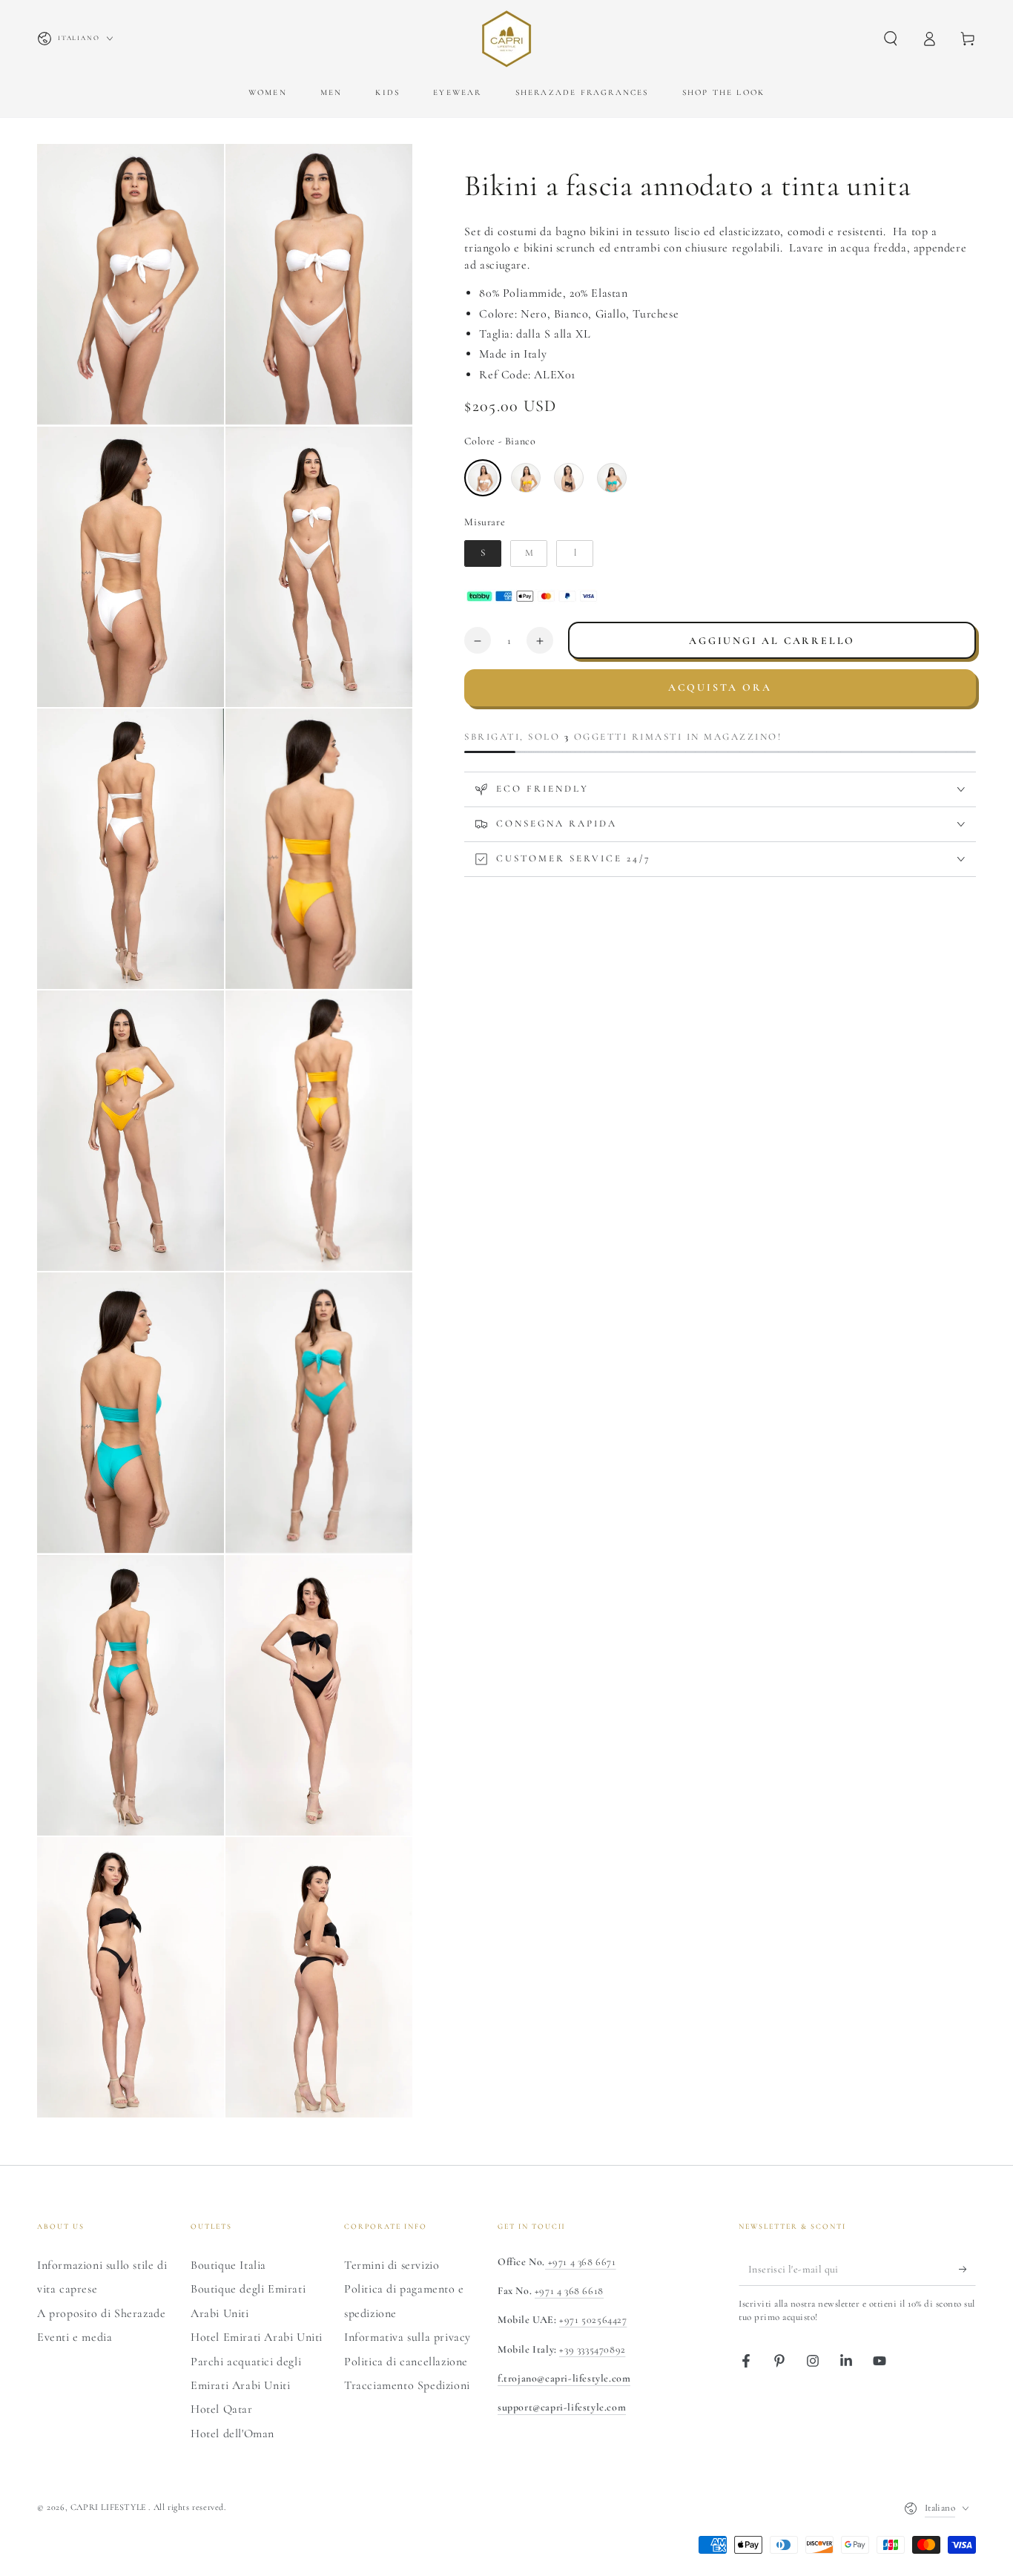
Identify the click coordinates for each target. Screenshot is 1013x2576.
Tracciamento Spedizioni (407, 2385)
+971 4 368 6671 (581, 2262)
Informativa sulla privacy (407, 2337)
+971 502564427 (593, 2320)
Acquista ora (720, 687)
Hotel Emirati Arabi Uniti (257, 2337)
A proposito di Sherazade (101, 2313)
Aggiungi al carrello (772, 641)
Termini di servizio (392, 2265)
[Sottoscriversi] (967, 2269)
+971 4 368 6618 (569, 2291)
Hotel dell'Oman (232, 2434)
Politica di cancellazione (406, 2362)
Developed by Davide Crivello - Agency (126, 2528)
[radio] (483, 478)
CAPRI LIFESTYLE (110, 2507)
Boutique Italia (228, 2265)
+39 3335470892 (592, 2349)
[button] (891, 39)
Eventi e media (75, 2337)
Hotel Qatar (222, 2409)
